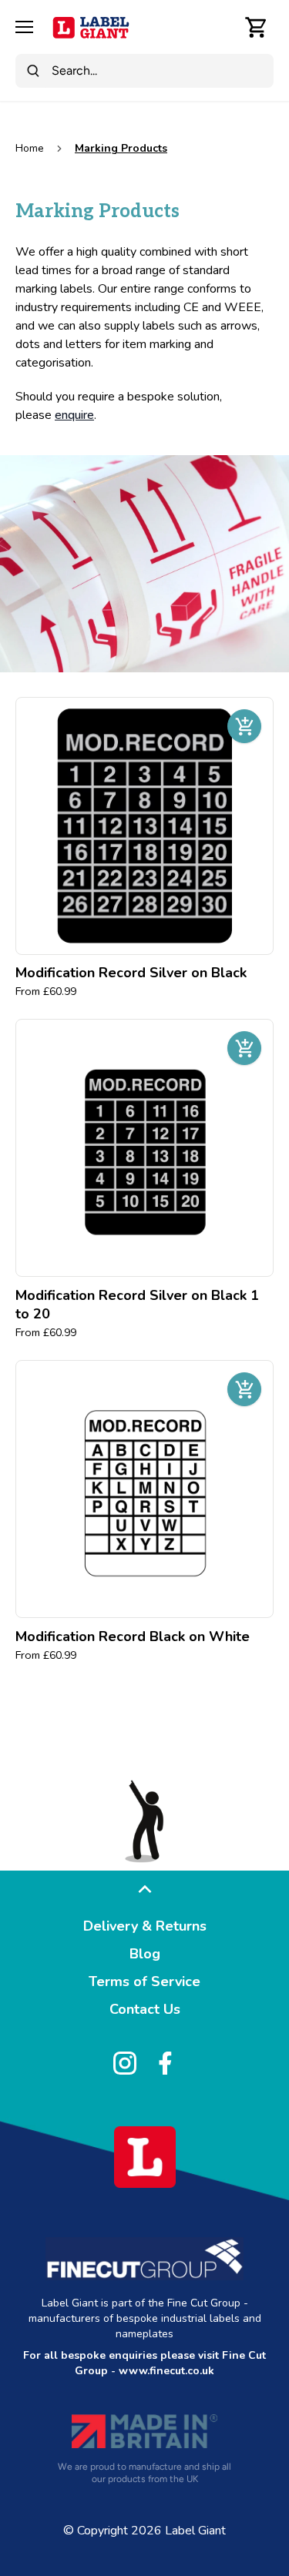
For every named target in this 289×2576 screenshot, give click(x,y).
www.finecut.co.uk (166, 2371)
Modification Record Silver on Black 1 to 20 (137, 1305)
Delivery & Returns (145, 1926)
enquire (74, 415)
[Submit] (33, 71)
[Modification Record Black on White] (144, 1489)
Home (30, 148)
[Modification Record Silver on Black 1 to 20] (144, 1148)
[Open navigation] (24, 27)
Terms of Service (144, 1981)
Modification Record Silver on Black (131, 973)
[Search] (223, 27)
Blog (145, 1954)
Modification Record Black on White (133, 1636)
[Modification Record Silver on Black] (144, 826)
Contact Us (145, 2009)
